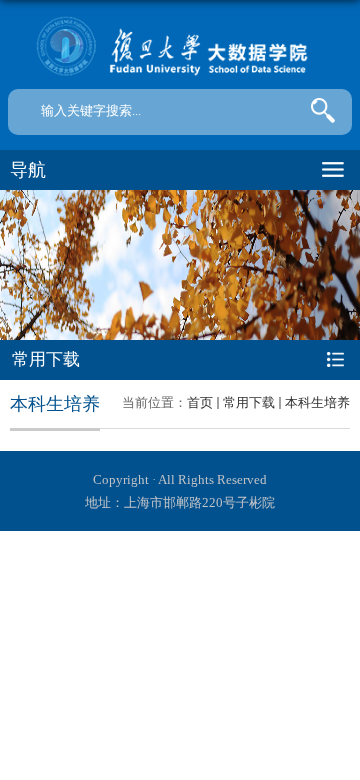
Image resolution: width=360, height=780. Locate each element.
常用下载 (249, 402)
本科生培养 (317, 402)
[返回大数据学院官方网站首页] (180, 47)
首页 (200, 402)
